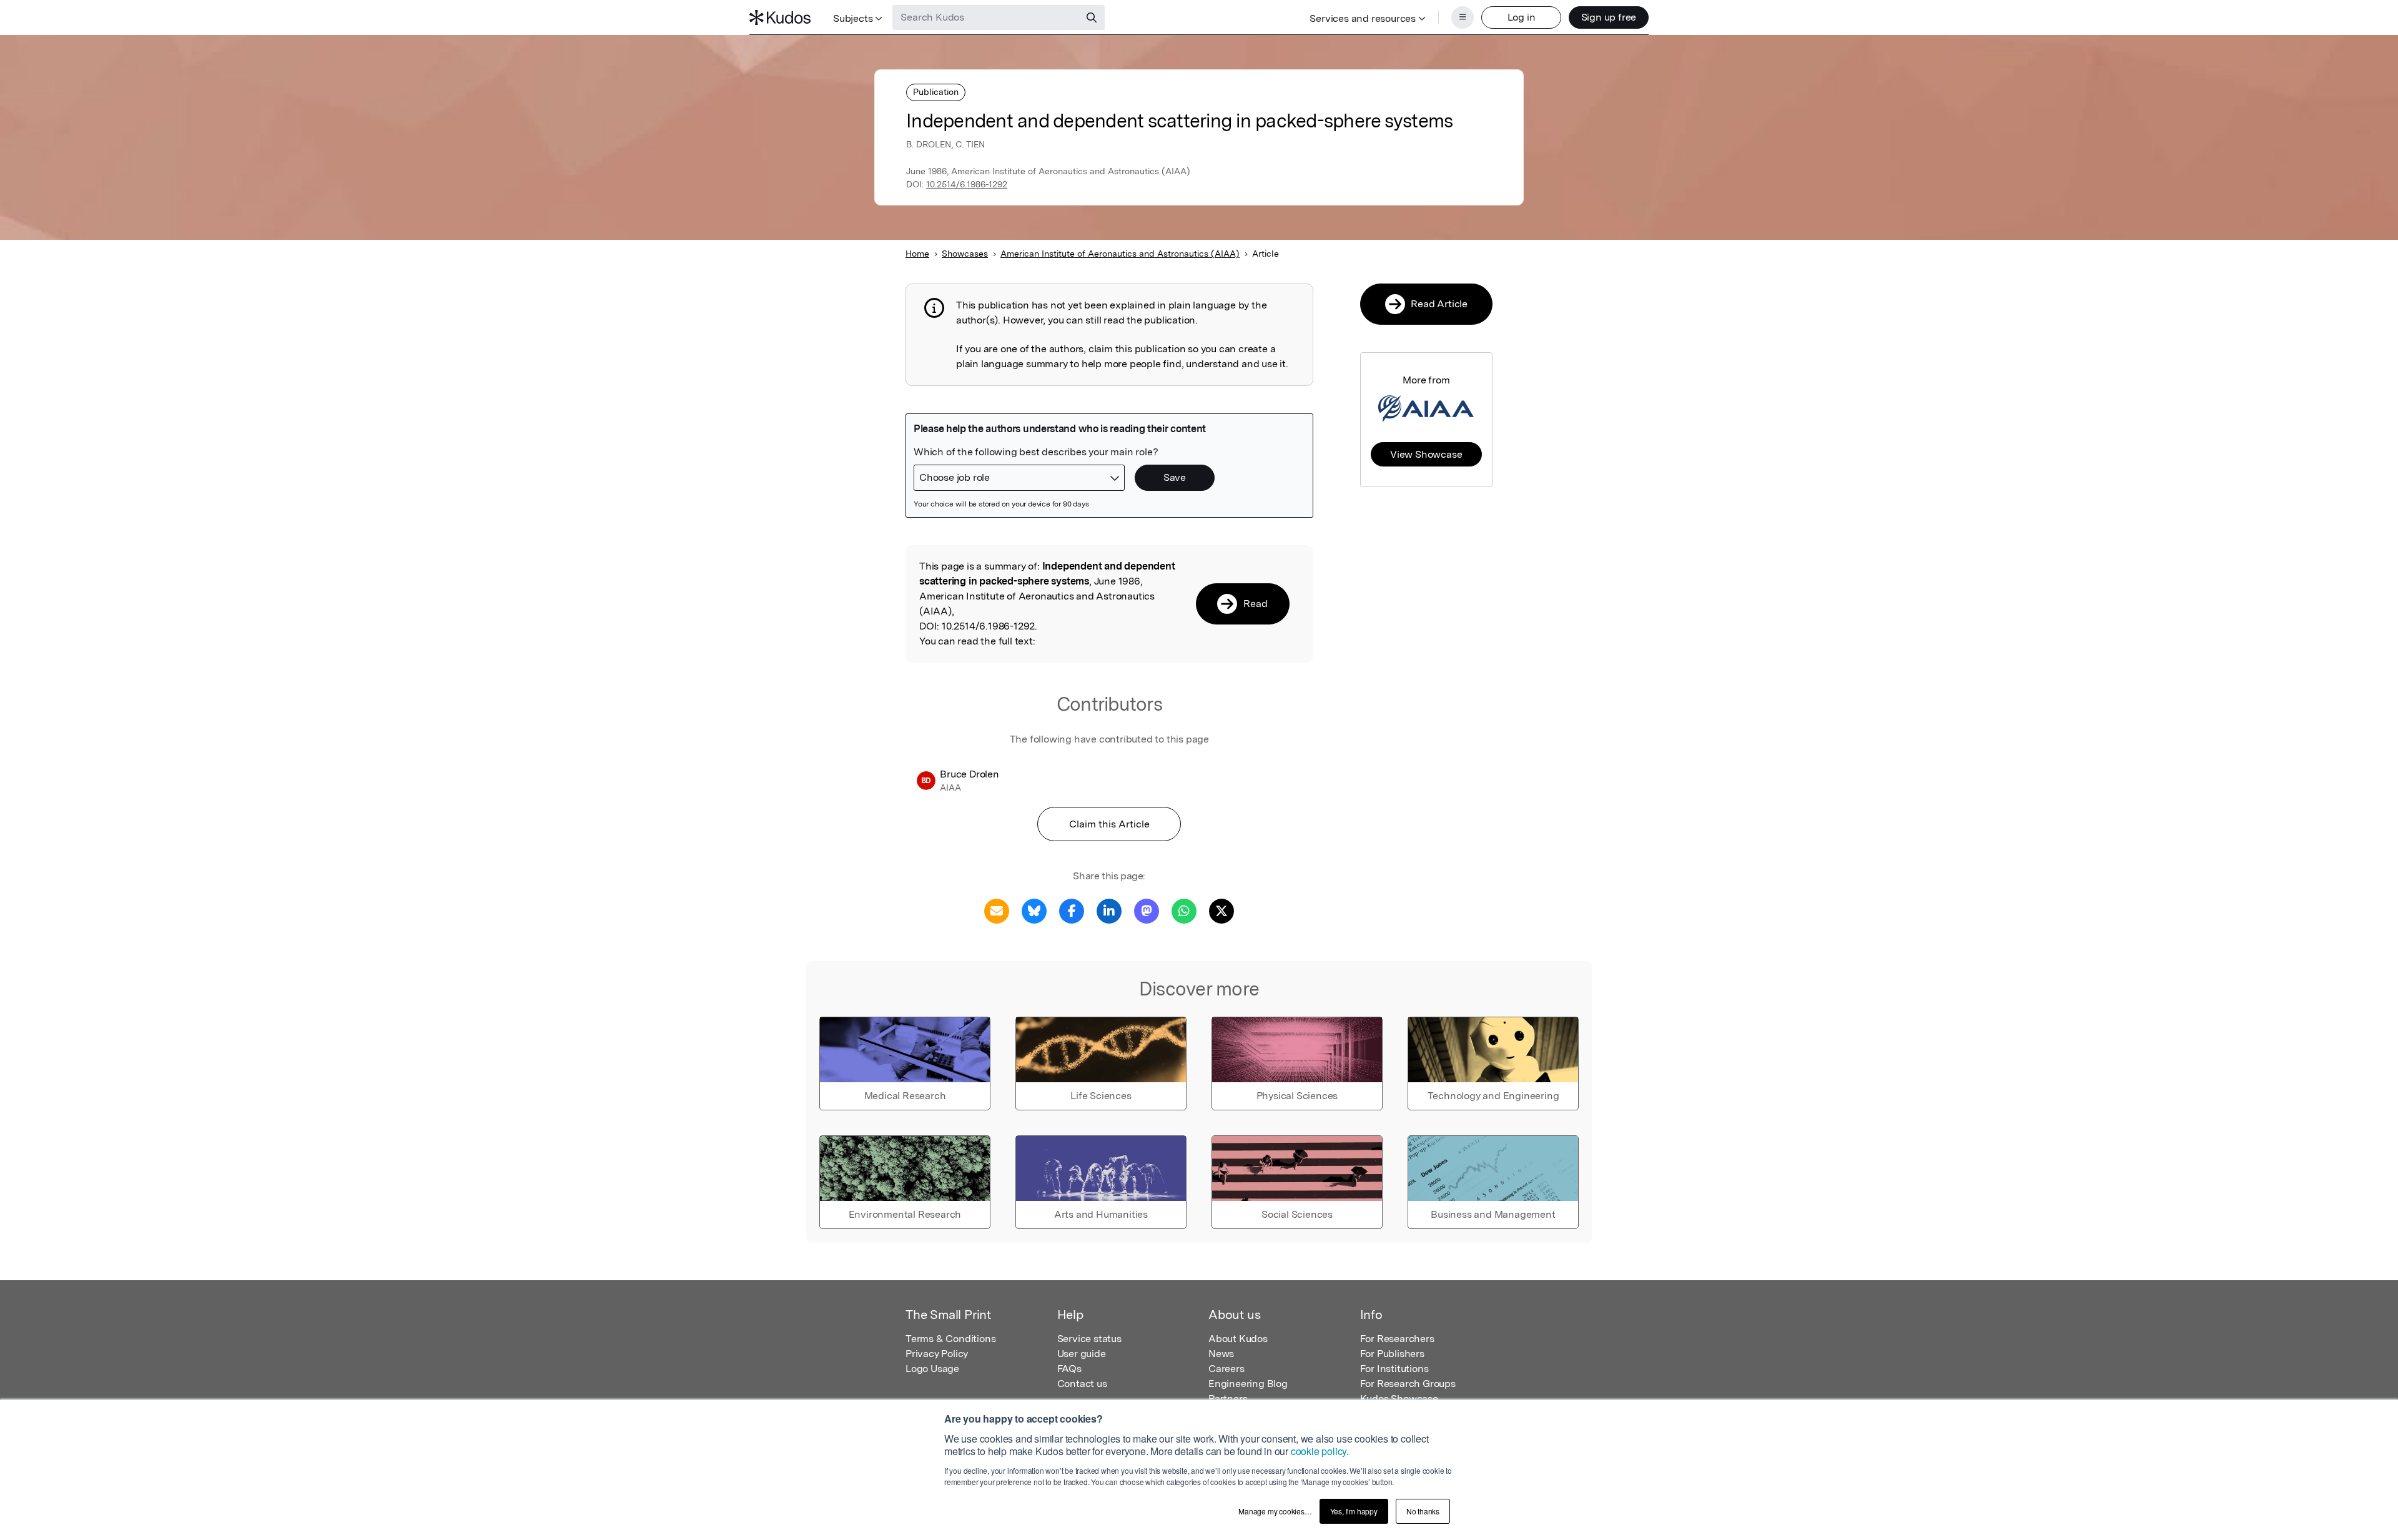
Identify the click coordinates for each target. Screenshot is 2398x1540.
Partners (1228, 1399)
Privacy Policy (937, 1354)
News (1221, 1354)
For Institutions (1394, 1369)
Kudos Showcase (1399, 1399)
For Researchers (1397, 1339)
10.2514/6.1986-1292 (967, 184)
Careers (1226, 1369)
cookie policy (1319, 1451)
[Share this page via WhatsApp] (1184, 910)
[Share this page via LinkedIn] (1109, 910)
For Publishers (1392, 1354)
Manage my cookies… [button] (1275, 1511)
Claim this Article (1109, 824)
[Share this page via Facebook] (1072, 910)
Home (917, 254)
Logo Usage (932, 1369)
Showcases (965, 254)
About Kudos (1238, 1339)
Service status (1089, 1339)
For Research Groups (1408, 1384)
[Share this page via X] (1221, 910)
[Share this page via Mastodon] (1147, 910)
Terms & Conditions (950, 1339)
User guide (1082, 1354)
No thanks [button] (1423, 1511)
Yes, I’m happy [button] (1354, 1511)
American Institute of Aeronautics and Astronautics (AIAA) (1120, 254)
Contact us (1082, 1384)
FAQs (1069, 1369)
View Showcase (1426, 454)
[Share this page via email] (997, 910)
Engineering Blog (1248, 1384)
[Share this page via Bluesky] (1034, 910)
